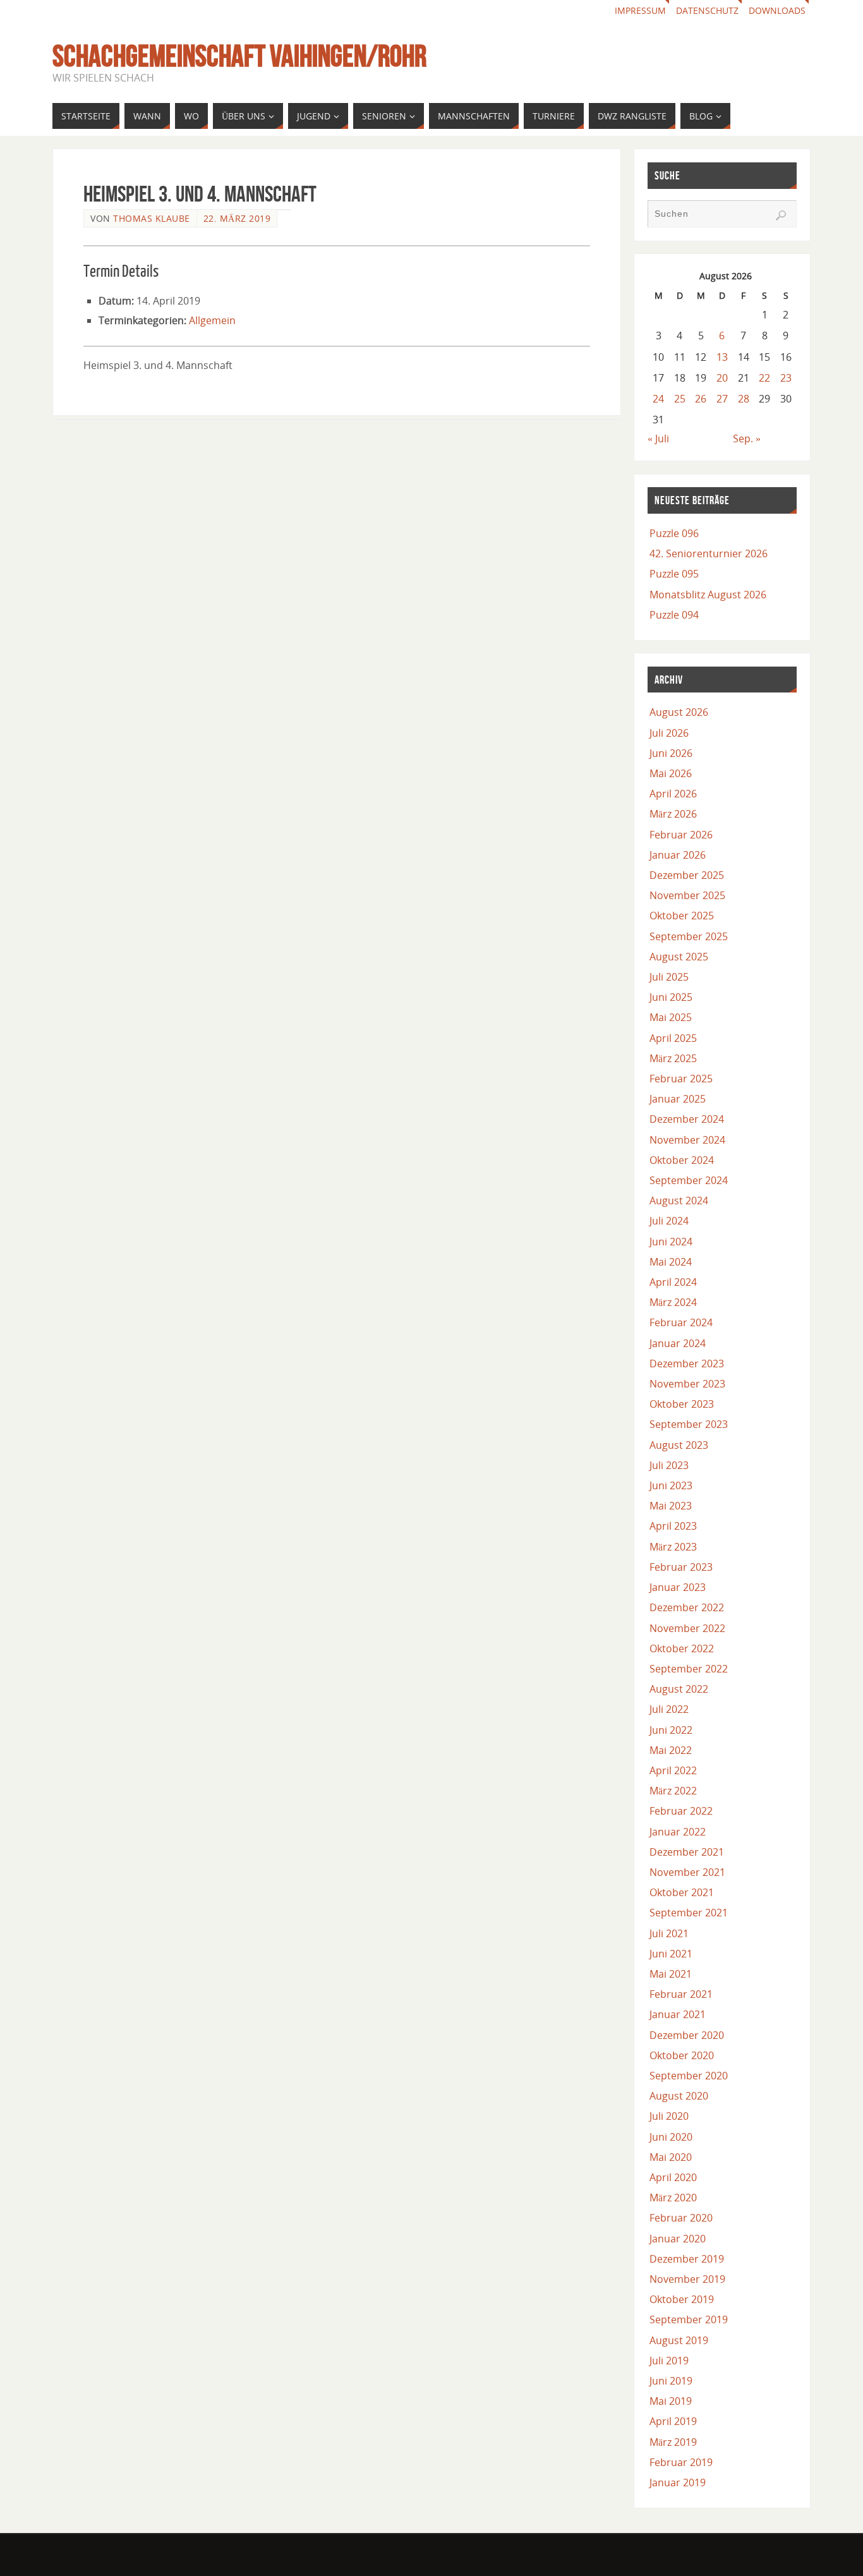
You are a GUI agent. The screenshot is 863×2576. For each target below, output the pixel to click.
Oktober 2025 (682, 916)
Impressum (640, 10)
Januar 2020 (678, 2239)
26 (701, 399)
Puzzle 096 (674, 533)
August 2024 (679, 1200)
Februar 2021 (681, 1994)
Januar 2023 (678, 1587)
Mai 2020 (671, 2157)
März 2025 (673, 1058)
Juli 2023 (669, 1465)
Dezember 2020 (687, 2035)
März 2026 (673, 814)
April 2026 (673, 794)
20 (722, 378)
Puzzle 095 (674, 574)
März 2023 (673, 1547)
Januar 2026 (678, 855)
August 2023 (679, 1445)
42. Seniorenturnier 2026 (709, 553)
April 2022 (673, 1770)
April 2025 (673, 1038)
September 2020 (689, 2076)
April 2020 (673, 2177)
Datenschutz (707, 10)
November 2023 (687, 1384)
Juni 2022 (671, 1730)
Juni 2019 (671, 2381)
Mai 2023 (671, 1506)
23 (786, 378)
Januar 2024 (678, 1343)
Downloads (777, 10)
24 (658, 399)
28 (744, 399)
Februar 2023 (681, 1567)
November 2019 (687, 2279)
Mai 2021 (671, 1974)
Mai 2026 (671, 773)
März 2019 (673, 2442)
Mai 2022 (671, 1750)
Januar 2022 (678, 1832)
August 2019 (679, 2340)
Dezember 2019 (687, 2259)
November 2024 (687, 1140)
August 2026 (679, 712)
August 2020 (679, 2096)
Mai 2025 (671, 1017)
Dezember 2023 (687, 1364)
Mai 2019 (671, 2401)
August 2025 (679, 957)
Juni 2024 (671, 1242)
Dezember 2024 (687, 1119)
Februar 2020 (681, 2218)
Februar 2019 (681, 2462)
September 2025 (689, 936)
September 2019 (689, 2319)
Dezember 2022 (687, 1607)
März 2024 (673, 1302)
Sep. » (747, 438)
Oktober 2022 (682, 1648)
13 (722, 357)
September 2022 (689, 1669)
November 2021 (687, 1872)
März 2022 (673, 1791)
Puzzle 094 (674, 615)
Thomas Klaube (152, 218)
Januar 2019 (678, 2482)
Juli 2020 (669, 2116)
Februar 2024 (681, 1322)
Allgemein (212, 320)
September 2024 (689, 1180)
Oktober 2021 (682, 1892)
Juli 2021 (669, 1933)
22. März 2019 (237, 218)
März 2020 (673, 2198)
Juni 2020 (671, 2137)
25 (680, 399)
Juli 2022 (669, 1709)
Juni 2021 (671, 1954)
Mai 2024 (671, 1262)
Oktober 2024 (682, 1160)
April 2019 (673, 2421)
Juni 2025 (671, 997)
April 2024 (673, 1282)
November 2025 (687, 895)
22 (764, 378)
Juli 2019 (669, 2361)
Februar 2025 (681, 1079)
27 (722, 399)
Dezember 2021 (687, 1852)
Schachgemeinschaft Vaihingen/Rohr (239, 56)
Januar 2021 (678, 2014)
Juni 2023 (671, 1485)
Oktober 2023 (682, 1404)
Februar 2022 (681, 1811)
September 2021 (689, 1913)
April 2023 (673, 1526)
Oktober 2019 (682, 2299)
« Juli (658, 438)
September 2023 (689, 1424)
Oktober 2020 (682, 2055)
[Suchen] (781, 215)
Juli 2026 (669, 733)
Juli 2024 (669, 1221)
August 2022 (679, 1689)
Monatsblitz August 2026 (708, 595)
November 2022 (687, 1628)
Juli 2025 (669, 977)
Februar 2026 (681, 835)
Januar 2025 (678, 1099)
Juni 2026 (671, 753)
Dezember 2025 (687, 875)
